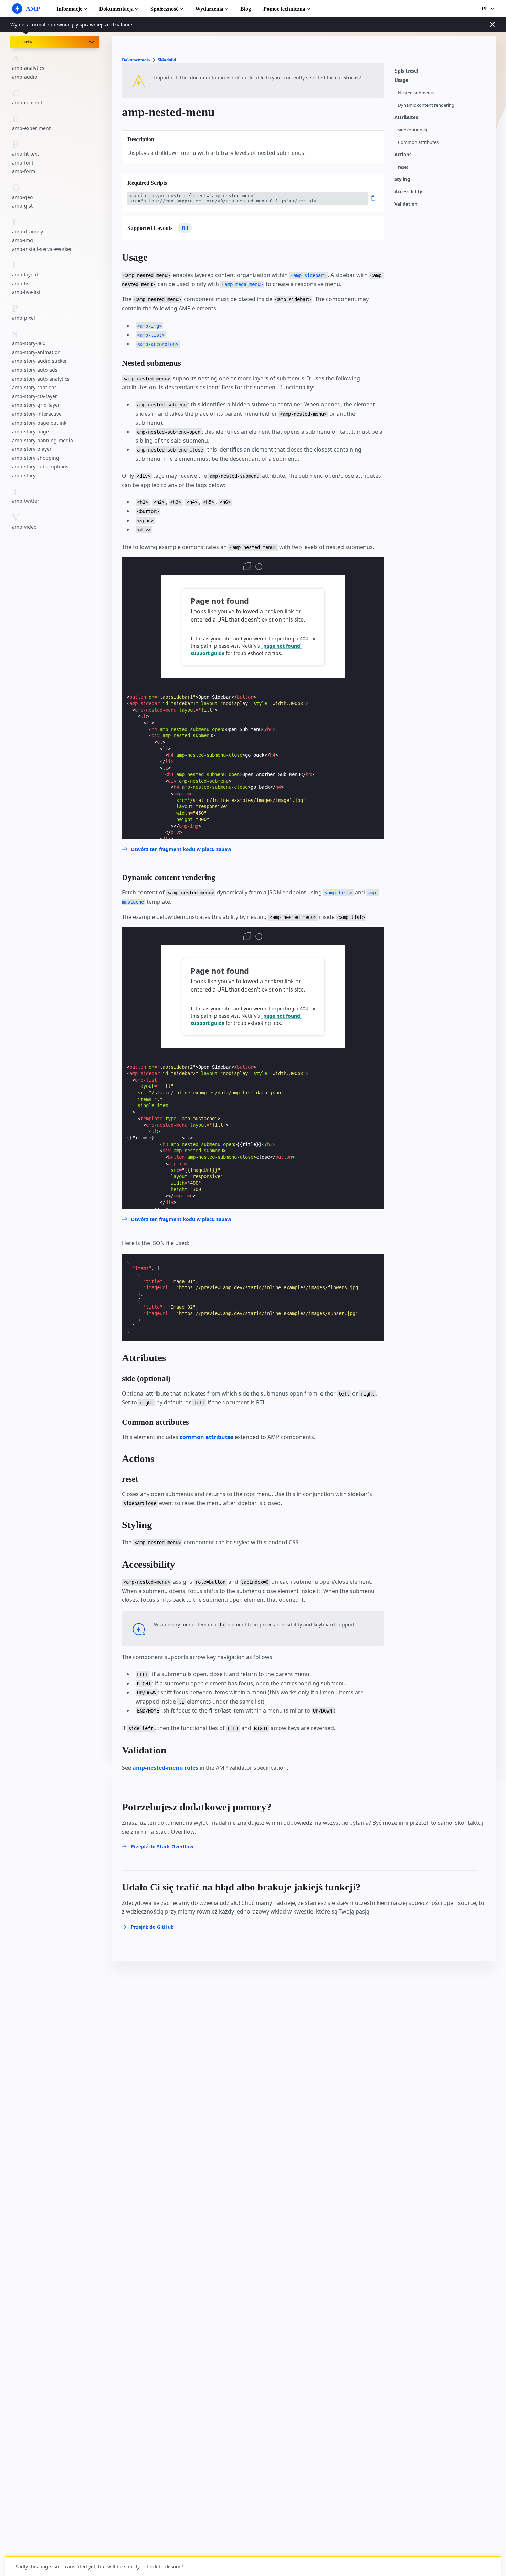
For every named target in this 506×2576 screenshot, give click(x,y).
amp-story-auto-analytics (41, 379)
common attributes (207, 1437)
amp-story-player (32, 449)
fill (185, 228)
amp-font (23, 163)
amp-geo (22, 197)
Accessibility (408, 192)
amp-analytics (28, 68)
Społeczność (164, 9)
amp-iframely (28, 231)
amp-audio (25, 77)
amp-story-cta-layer (35, 396)
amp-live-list (26, 292)
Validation (406, 204)
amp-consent (27, 102)
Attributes (406, 118)
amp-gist (22, 206)
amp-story (24, 475)
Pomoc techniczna (284, 9)
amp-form (24, 171)
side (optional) (413, 130)
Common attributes (418, 142)
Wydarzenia (209, 9)
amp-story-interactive (37, 414)
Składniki (167, 60)
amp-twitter (26, 501)
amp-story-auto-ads (35, 370)
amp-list (22, 283)
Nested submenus (417, 93)
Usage (401, 80)
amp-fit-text (25, 154)
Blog (246, 9)
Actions (403, 155)
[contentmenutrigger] (442, 73)
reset (403, 167)
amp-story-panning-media (43, 440)
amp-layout (25, 274)
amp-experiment (31, 128)
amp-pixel (24, 318)
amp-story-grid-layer (36, 405)
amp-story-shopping (36, 458)
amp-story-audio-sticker (40, 361)
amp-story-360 (29, 343)
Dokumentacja (116, 9)
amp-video (24, 527)
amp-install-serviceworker (42, 249)
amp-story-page (30, 431)
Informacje (69, 9)
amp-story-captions (34, 387)
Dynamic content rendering (426, 105)
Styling (402, 179)
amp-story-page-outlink (39, 423)
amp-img (23, 240)
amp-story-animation (36, 352)
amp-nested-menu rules (165, 1768)
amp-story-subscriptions (40, 467)
